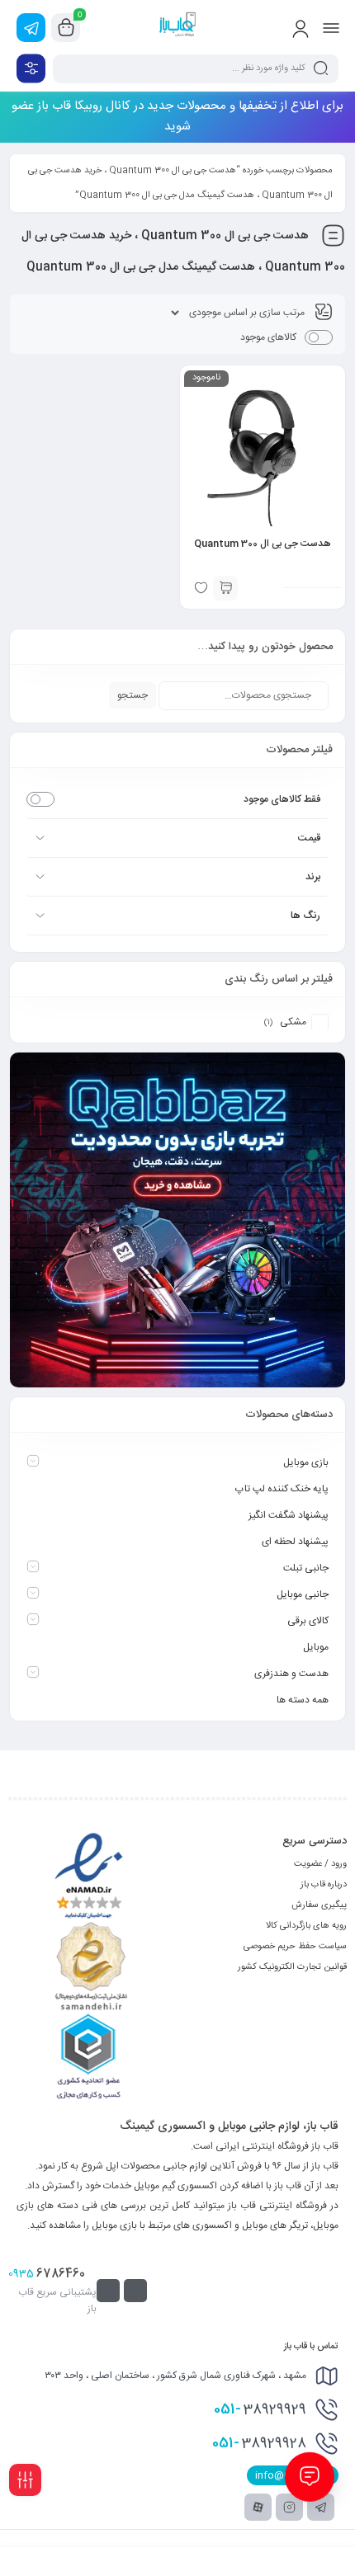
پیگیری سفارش (319, 1905)
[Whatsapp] (135, 2291)
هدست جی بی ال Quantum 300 (263, 544)
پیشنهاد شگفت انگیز (289, 1515)
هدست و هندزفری (291, 1674)
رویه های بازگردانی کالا (306, 1926)
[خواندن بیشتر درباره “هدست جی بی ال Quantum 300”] (225, 588)
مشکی (293, 1022)
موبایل (316, 1647)
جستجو (133, 695)
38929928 (259, 2443)
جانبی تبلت (306, 1568)
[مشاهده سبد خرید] (66, 28)
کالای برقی (308, 1621)
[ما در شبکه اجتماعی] (31, 28)
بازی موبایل (306, 1462)
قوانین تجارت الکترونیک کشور (292, 1967)
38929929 (260, 2409)
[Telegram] (108, 2291)
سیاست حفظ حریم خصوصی (295, 1947)
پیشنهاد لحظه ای (295, 1542)
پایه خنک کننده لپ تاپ (282, 1489)
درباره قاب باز (324, 1885)
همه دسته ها (303, 1700)
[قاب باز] (178, 27)
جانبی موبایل (303, 1594)
